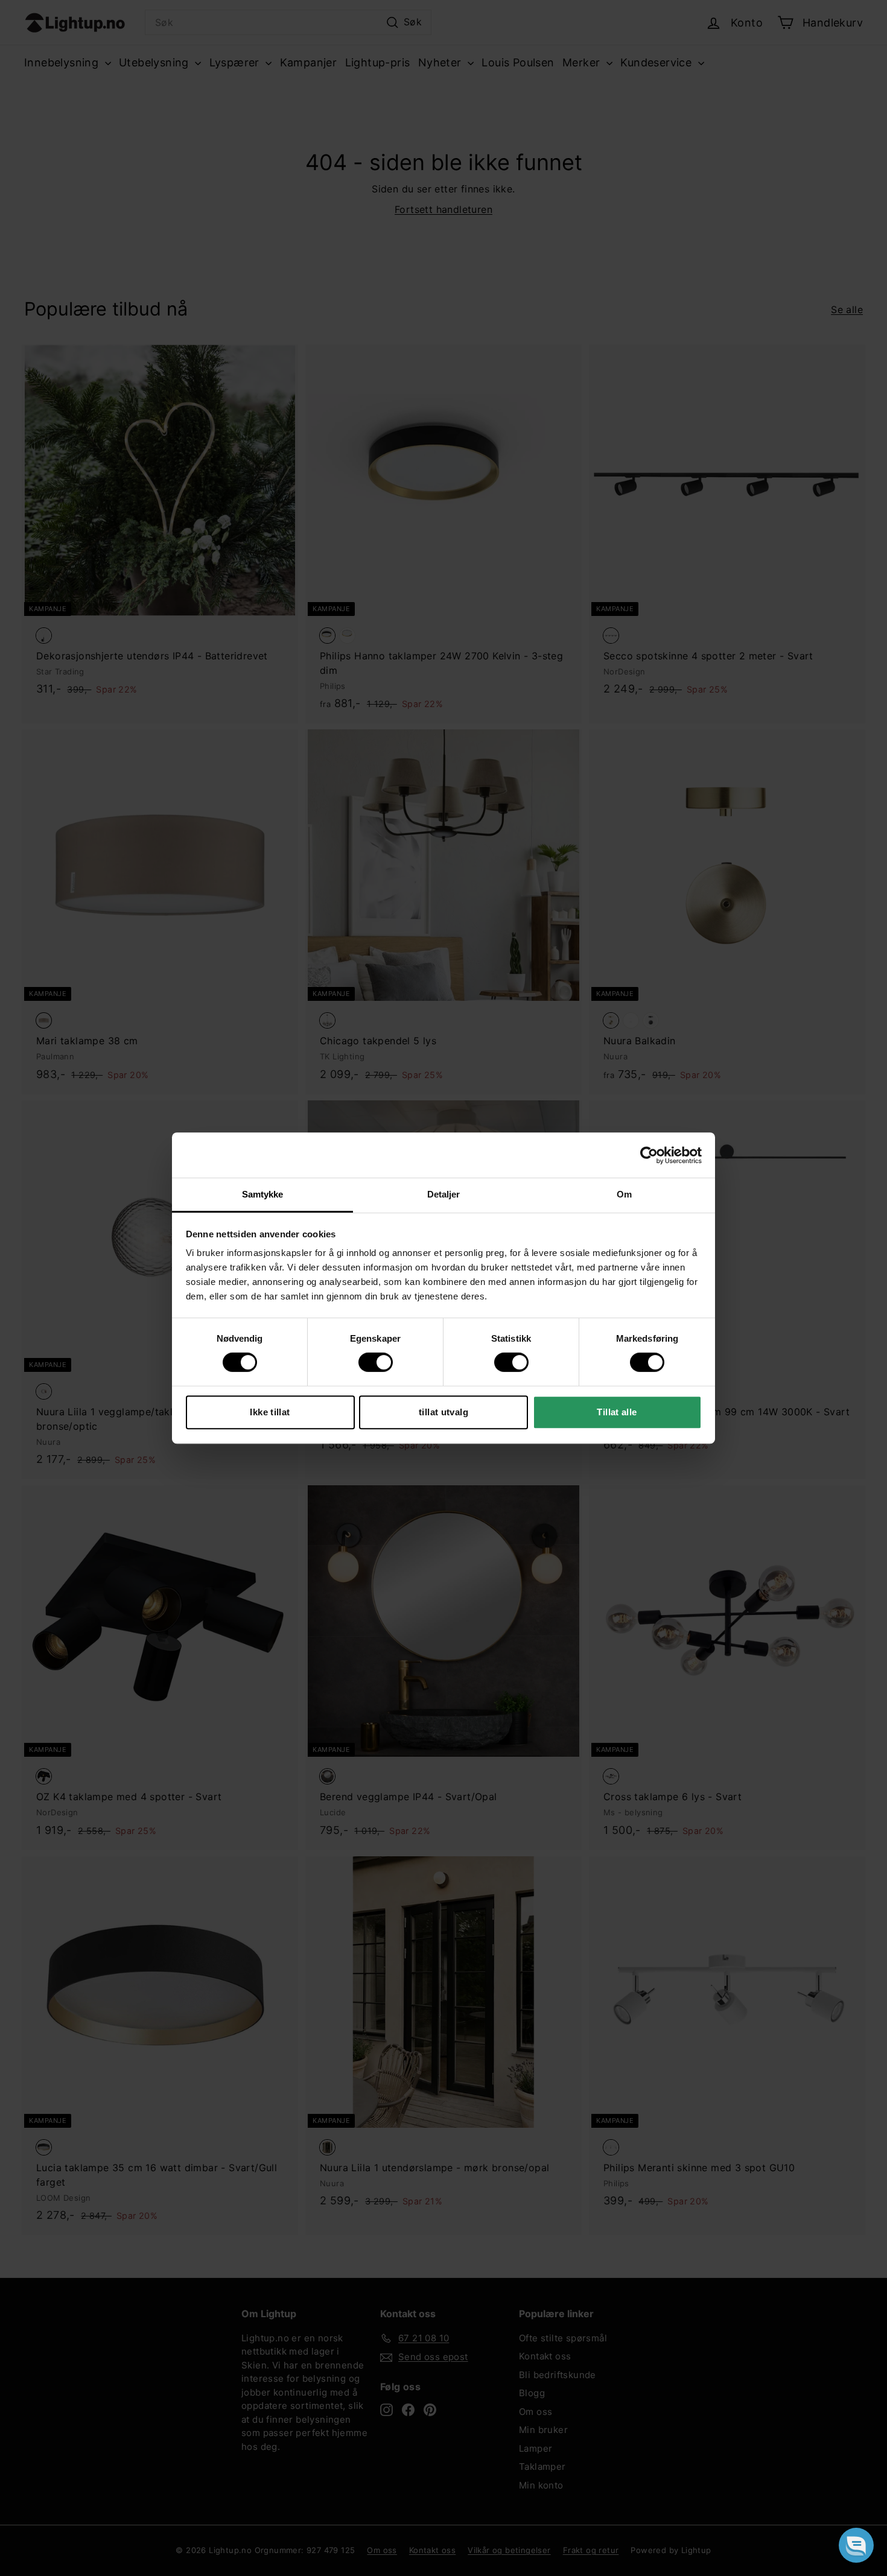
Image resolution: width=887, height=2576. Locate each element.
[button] (856, 2545)
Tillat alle (617, 1412)
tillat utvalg (443, 1412)
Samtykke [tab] (263, 1194)
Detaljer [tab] (444, 1194)
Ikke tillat (270, 1412)
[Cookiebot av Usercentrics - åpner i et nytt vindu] (649, 1155)
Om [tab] (624, 1194)
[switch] (376, 1362)
